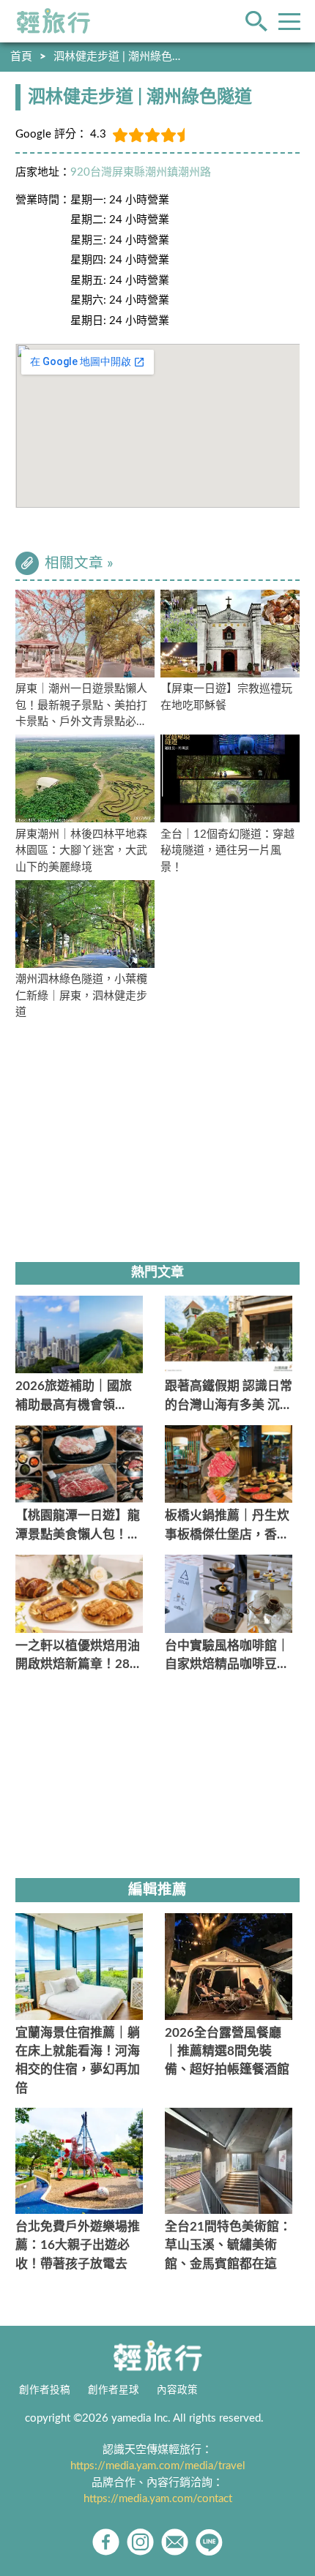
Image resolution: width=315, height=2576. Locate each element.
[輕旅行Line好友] (209, 2542)
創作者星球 (114, 2390)
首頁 (21, 57)
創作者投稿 (45, 2390)
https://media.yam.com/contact (158, 2499)
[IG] (140, 2542)
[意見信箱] (175, 2542)
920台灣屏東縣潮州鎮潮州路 (141, 172)
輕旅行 (53, 21)
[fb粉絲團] (106, 2542)
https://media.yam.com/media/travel (158, 2466)
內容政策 (177, 2390)
